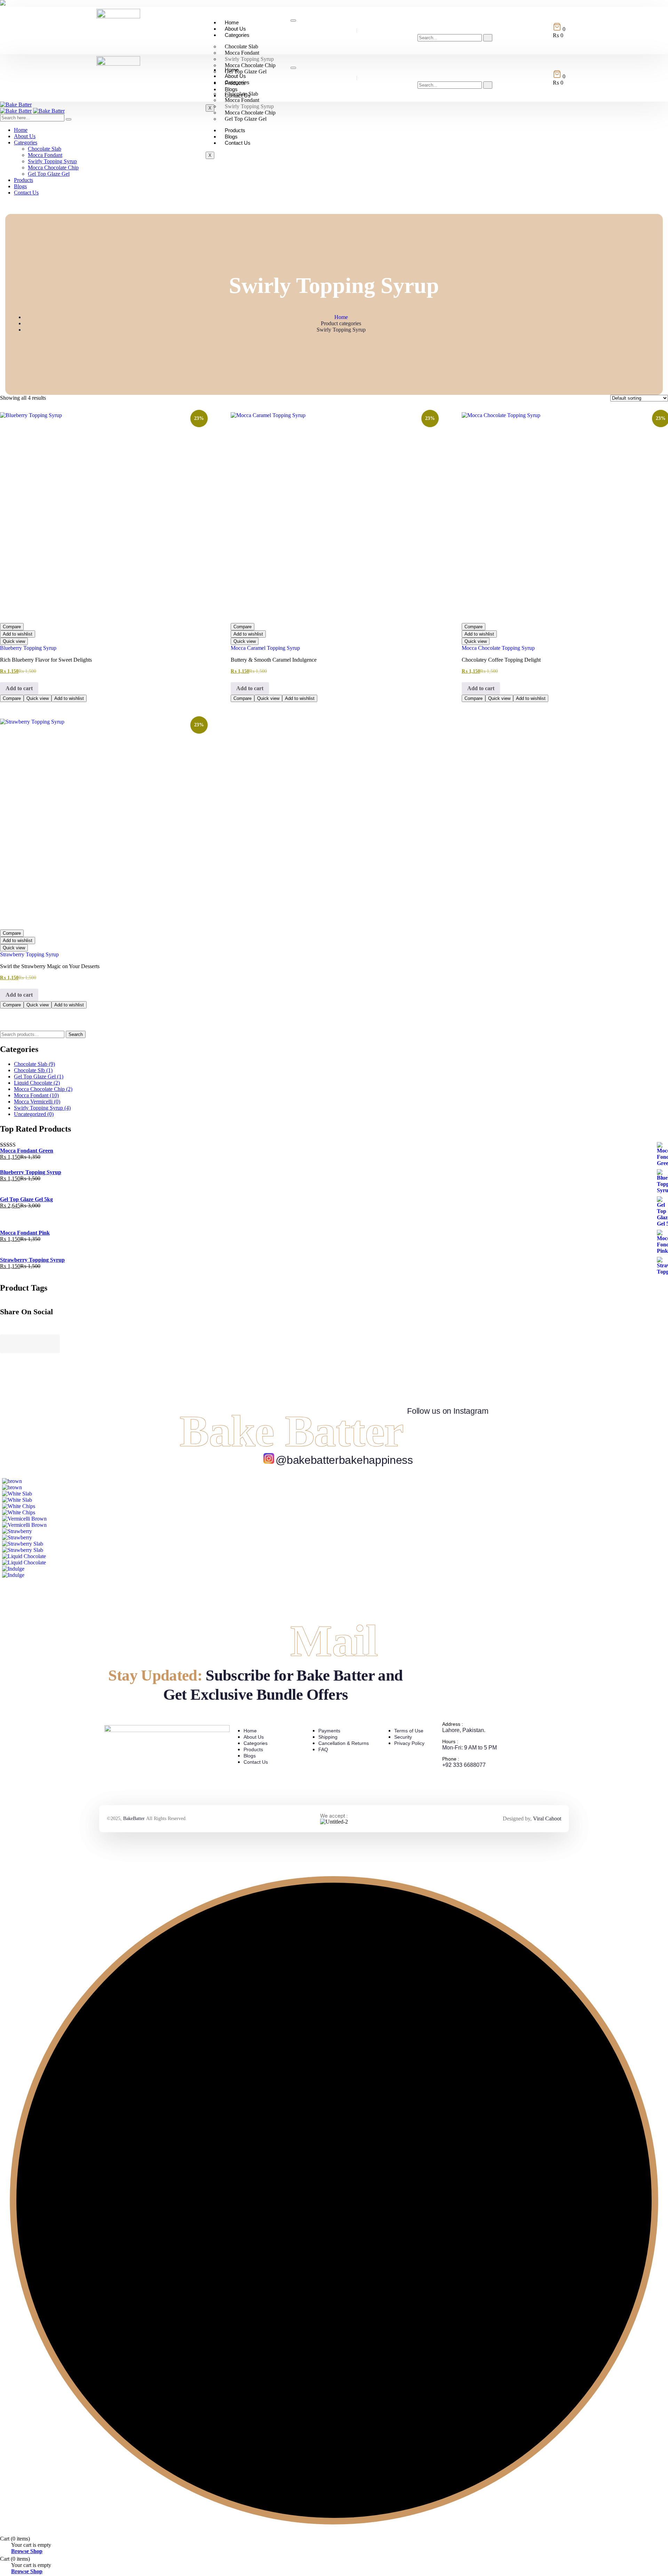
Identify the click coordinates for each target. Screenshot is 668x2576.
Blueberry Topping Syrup (28, 648)
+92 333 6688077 (464, 1765)
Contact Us (238, 143)
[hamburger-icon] (293, 21)
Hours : (450, 1741)
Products (235, 130)
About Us (235, 29)
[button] (422, 27)
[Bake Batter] (16, 105)
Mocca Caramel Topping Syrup (265, 648)
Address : (453, 1724)
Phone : (451, 1759)
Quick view (14, 641)
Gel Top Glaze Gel (246, 119)
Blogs (231, 137)
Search (76, 1034)
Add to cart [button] (19, 688)
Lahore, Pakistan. (464, 1730)
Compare (12, 627)
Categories (237, 35)
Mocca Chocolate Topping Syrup (498, 648)
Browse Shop (27, 2551)
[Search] (488, 38)
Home (232, 22)
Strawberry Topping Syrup (29, 954)
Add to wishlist (18, 634)
